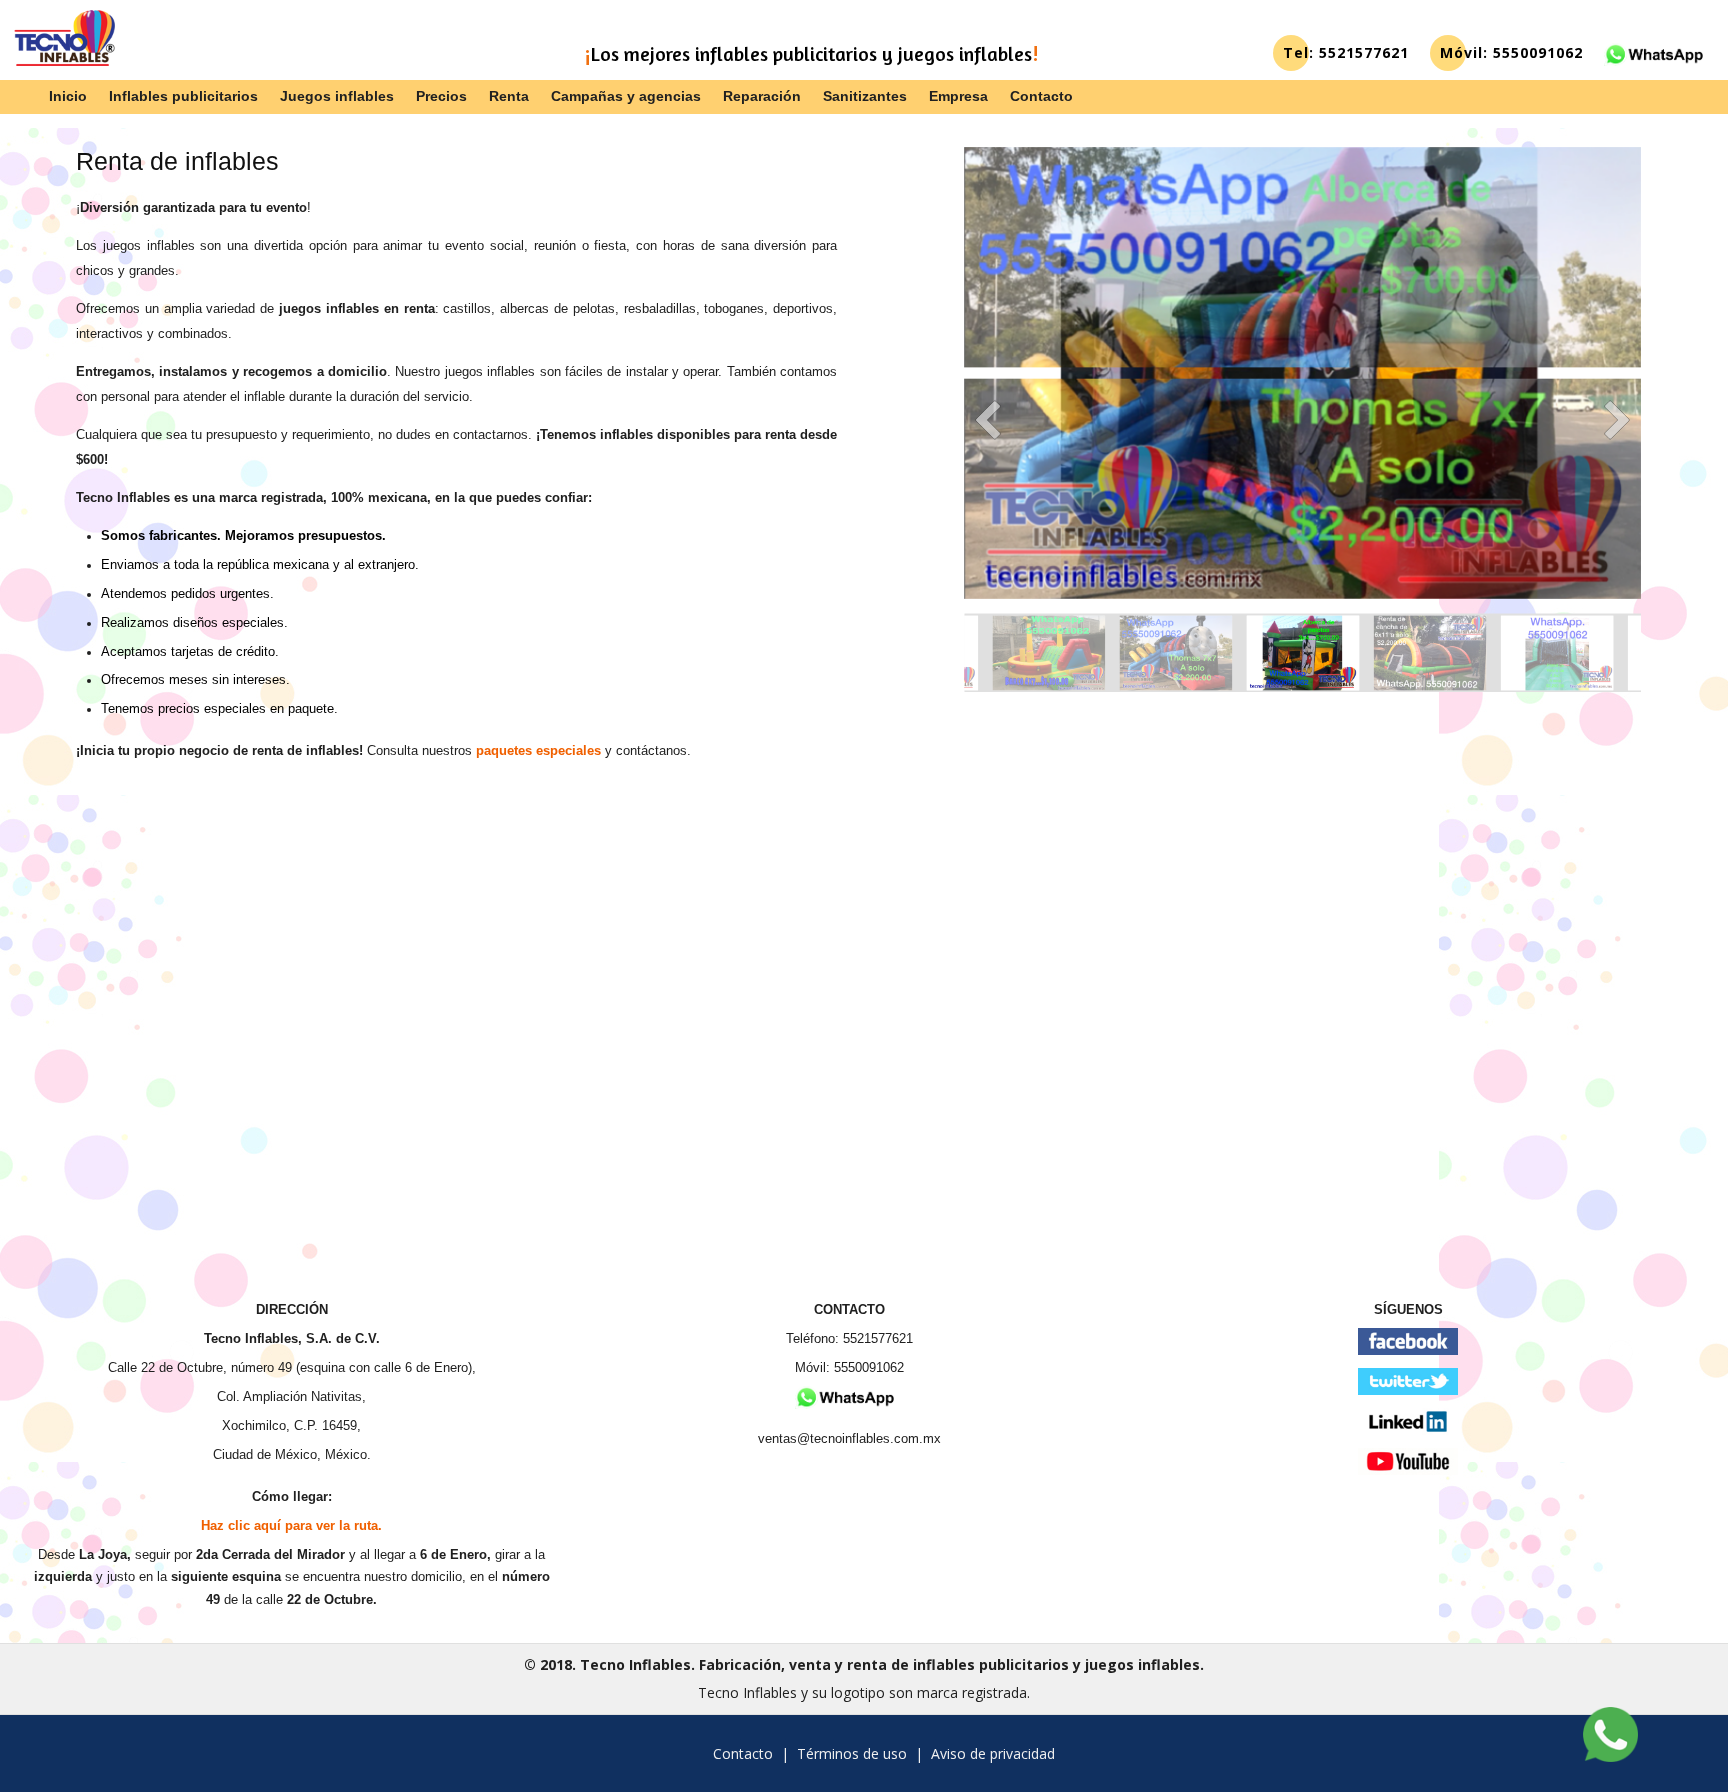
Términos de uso (852, 1753)
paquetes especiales (538, 751)
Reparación (762, 96)
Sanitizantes (865, 96)
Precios (441, 96)
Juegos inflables (337, 96)
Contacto (1041, 96)
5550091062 (869, 1368)
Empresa (958, 96)
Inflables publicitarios (183, 96)
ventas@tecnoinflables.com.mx (849, 1439)
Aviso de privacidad (993, 1753)
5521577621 (878, 1339)
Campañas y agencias (626, 96)
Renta (509, 96)
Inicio (68, 96)
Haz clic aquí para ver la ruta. (291, 1526)
